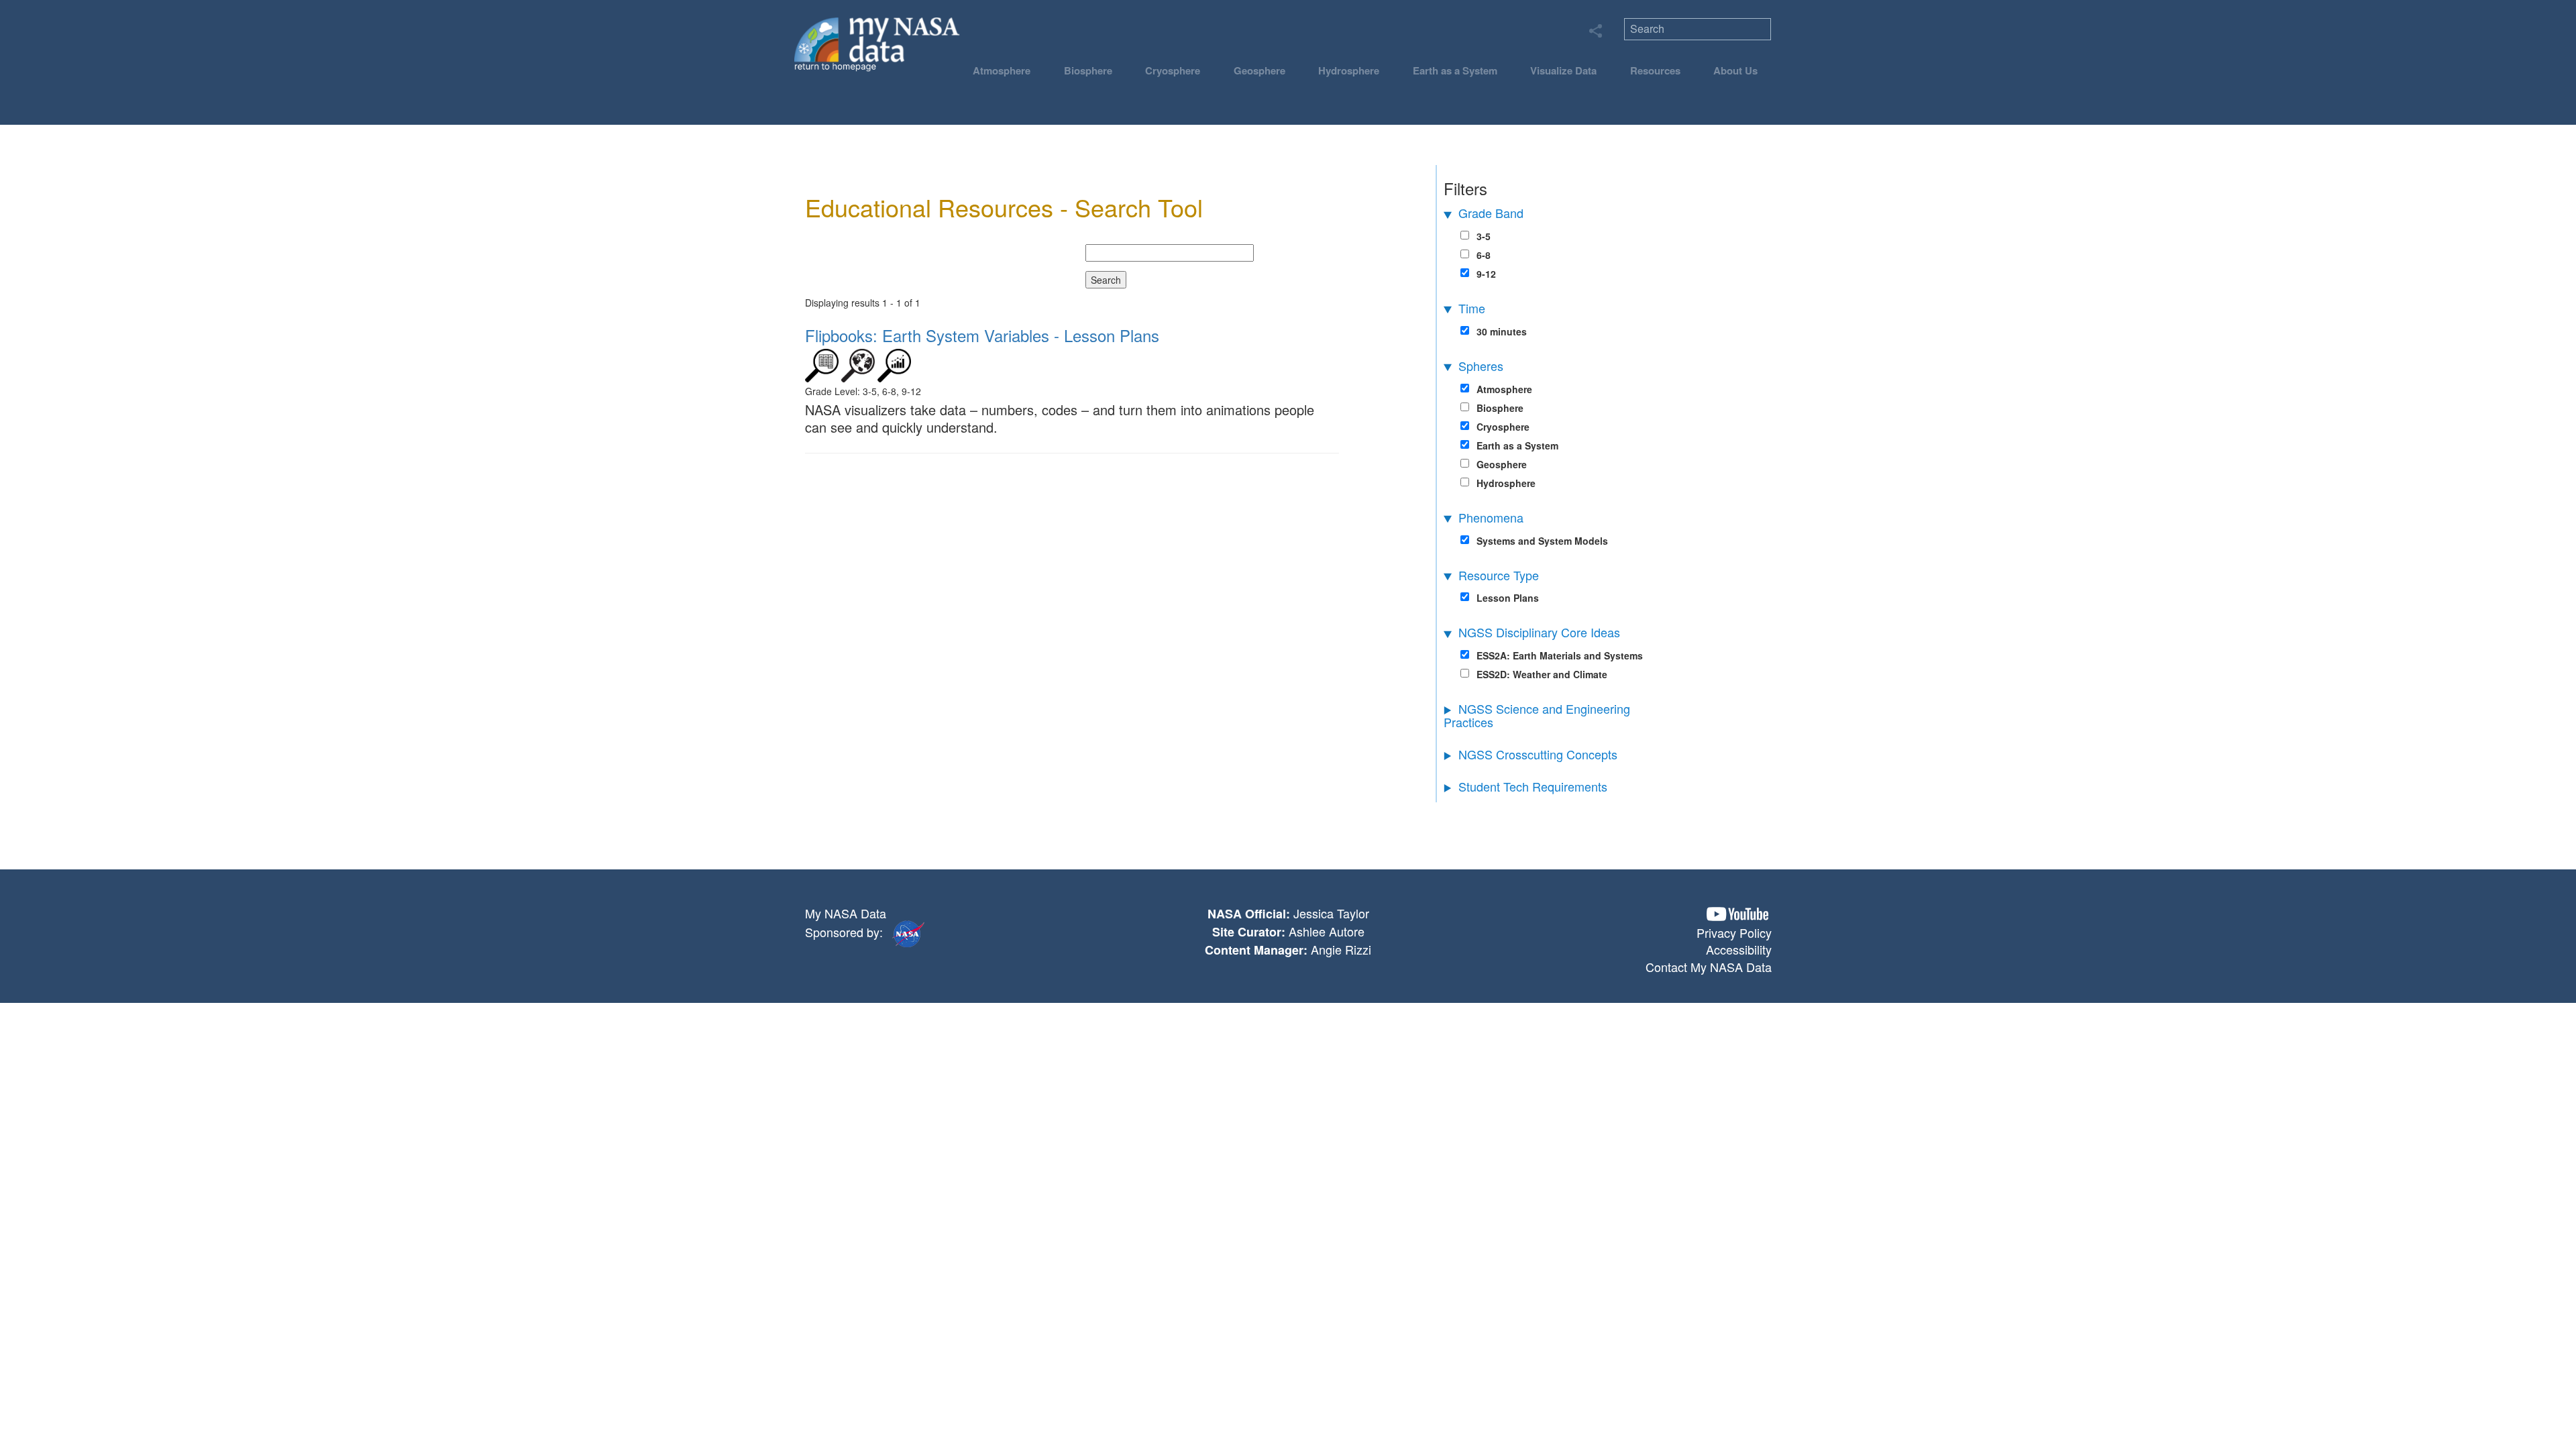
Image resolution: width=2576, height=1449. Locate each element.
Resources (1655, 70)
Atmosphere (1002, 70)
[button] (1737, 914)
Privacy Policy (1734, 932)
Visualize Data (1563, 70)
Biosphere (1088, 70)
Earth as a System (1455, 70)
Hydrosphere (1349, 70)
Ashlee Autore (1327, 931)
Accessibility (1739, 949)
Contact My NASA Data (1709, 967)
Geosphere (1259, 70)
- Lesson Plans (982, 335)
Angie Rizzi (1341, 949)
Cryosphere (1173, 70)
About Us (1735, 70)
